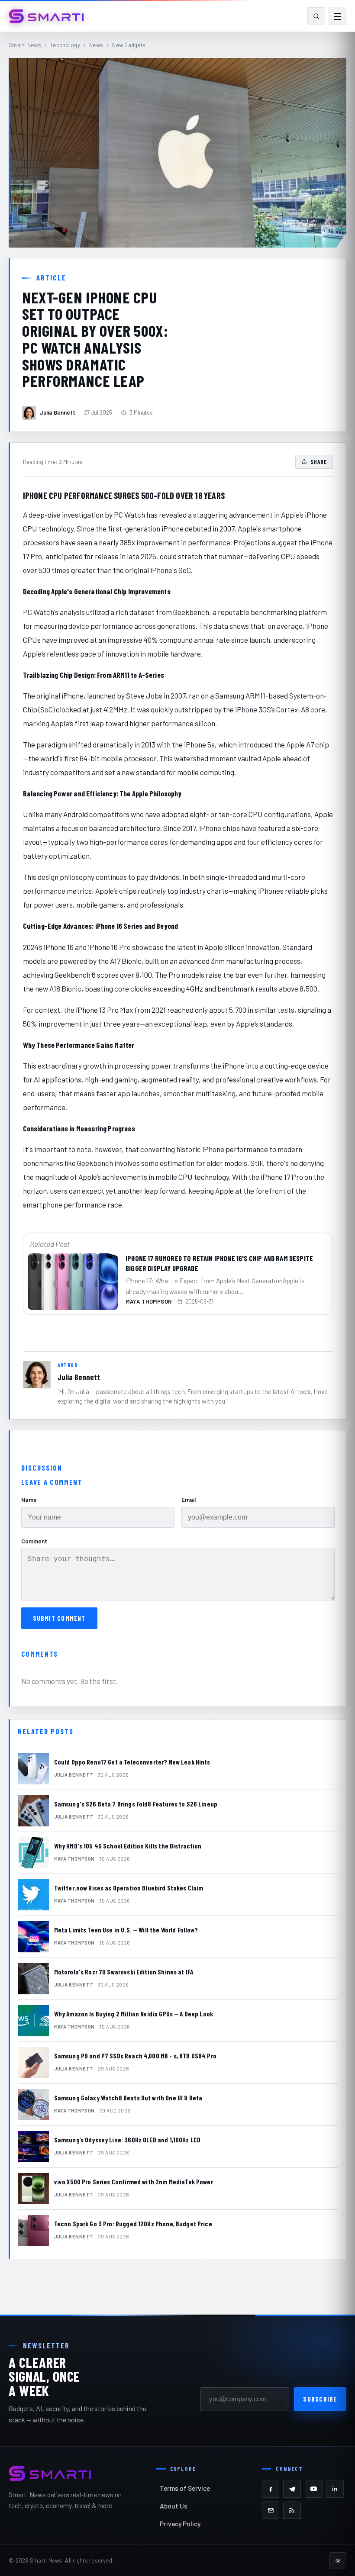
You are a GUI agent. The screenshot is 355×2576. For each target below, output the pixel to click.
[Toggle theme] (338, 2561)
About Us (174, 2506)
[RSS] (292, 2510)
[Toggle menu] (337, 16)
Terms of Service (185, 2488)
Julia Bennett (79, 1377)
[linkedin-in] (335, 2489)
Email (189, 1499)
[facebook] (271, 2489)
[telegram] (292, 2489)
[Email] (271, 2510)
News (96, 45)
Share (319, 462)
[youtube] (314, 2489)
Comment (34, 1541)
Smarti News (25, 45)
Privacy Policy (180, 2523)
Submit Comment (59, 1618)
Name (29, 1499)
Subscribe (320, 2399)
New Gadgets (129, 45)
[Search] (316, 16)
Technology (65, 45)
